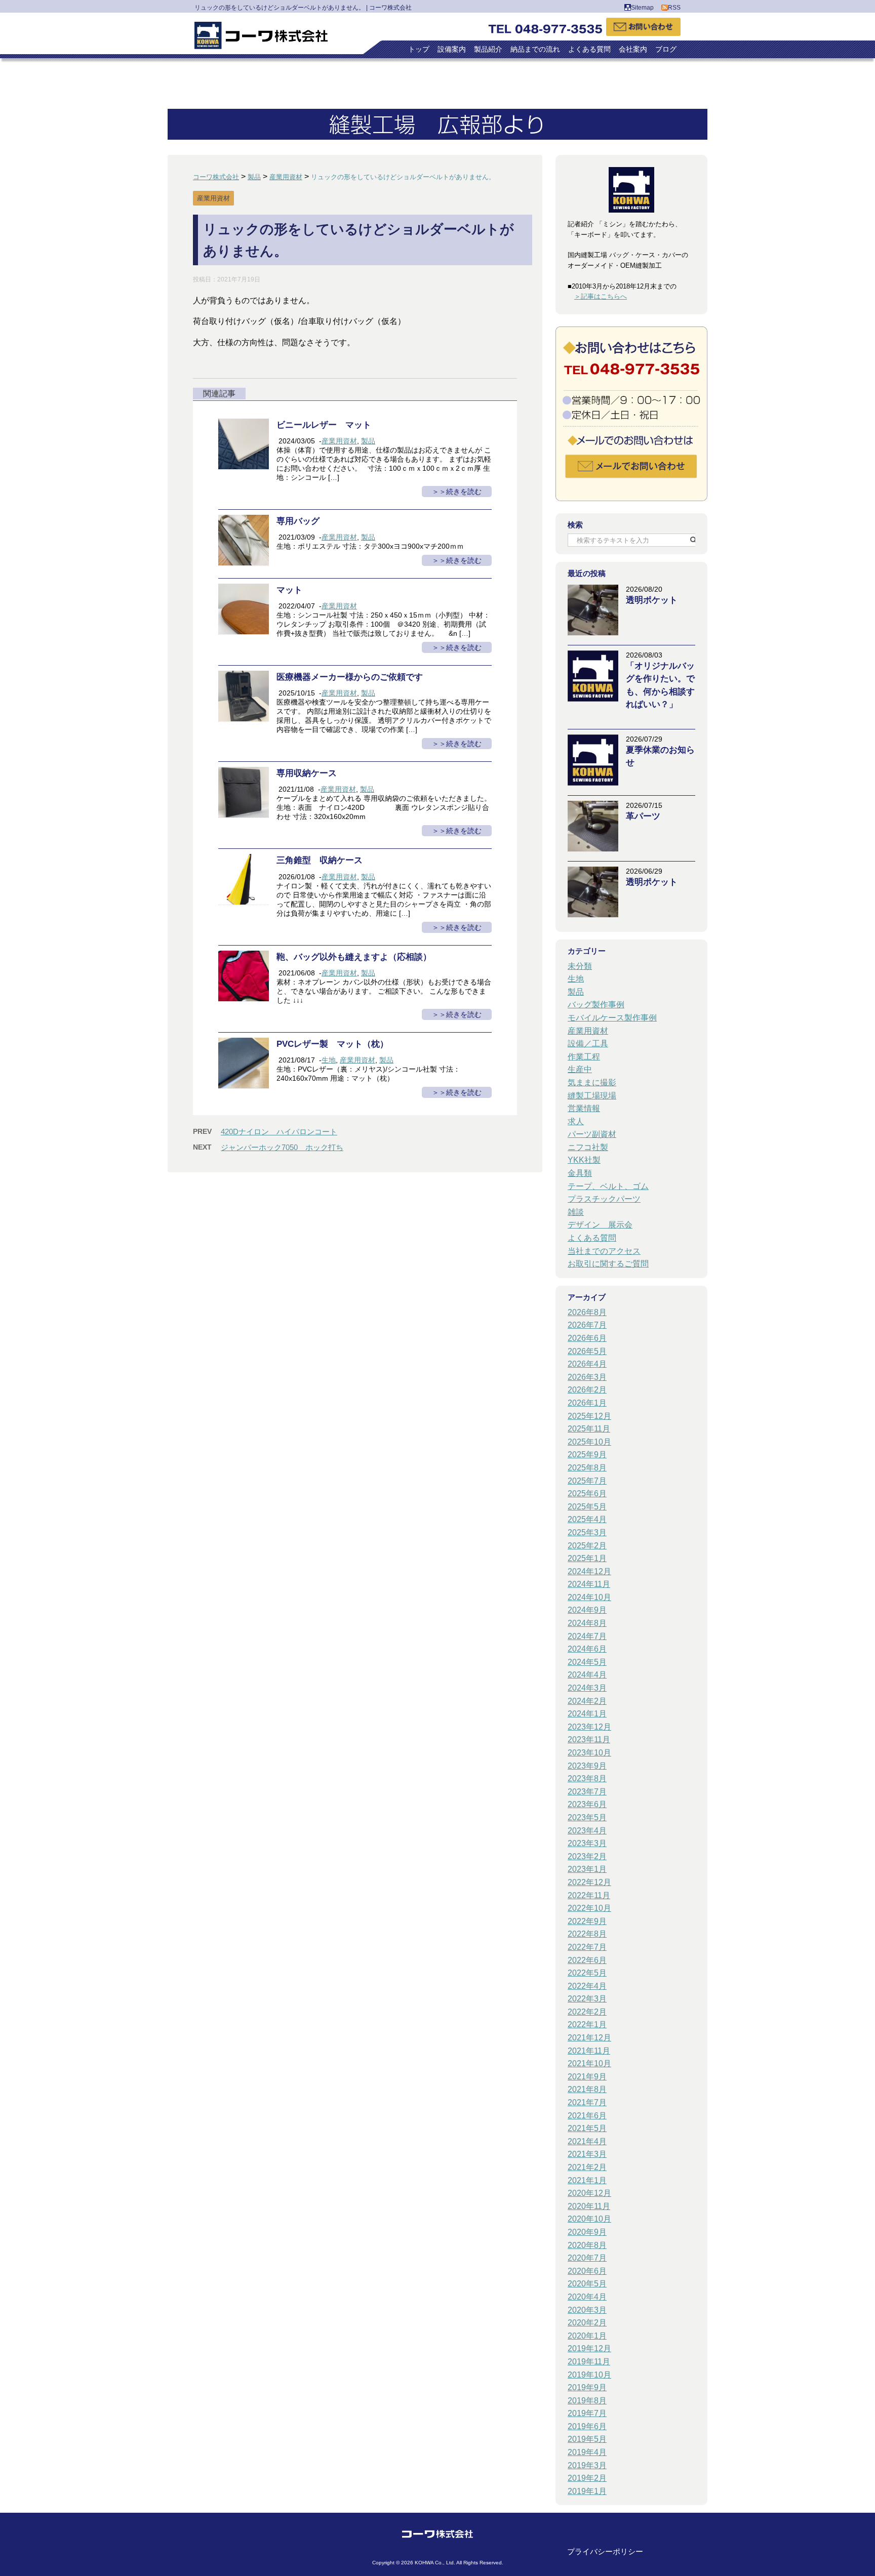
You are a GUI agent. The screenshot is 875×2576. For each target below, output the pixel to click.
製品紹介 (488, 49)
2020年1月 (587, 2336)
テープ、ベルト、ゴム (608, 1186)
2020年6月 (587, 2271)
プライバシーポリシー (605, 2551)
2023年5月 (587, 1817)
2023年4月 (587, 1831)
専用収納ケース (307, 773)
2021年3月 (587, 2154)
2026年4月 (587, 1364)
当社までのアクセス (604, 1251)
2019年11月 (589, 2362)
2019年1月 (587, 2491)
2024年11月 (589, 1584)
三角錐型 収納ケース (320, 860)
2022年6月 (587, 1960)
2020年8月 (587, 2245)
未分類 (580, 966)
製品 (368, 441)
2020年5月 (587, 2284)
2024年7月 (587, 1636)
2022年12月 (589, 1882)
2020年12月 (589, 2193)
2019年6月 (587, 2426)
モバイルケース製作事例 (612, 1018)
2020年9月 (587, 2232)
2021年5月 (587, 2128)
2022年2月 (587, 2012)
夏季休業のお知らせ (660, 756)
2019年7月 (587, 2413)
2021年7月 (587, 2102)
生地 (329, 1060)
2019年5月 (587, 2439)
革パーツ (643, 816)
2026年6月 (587, 1338)
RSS (674, 8)
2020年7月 (587, 2258)
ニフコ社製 (588, 1147)
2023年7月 (587, 1792)
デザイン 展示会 (600, 1225)
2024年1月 (587, 1714)
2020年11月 (589, 2206)
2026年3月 (587, 1377)
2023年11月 (589, 1740)
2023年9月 (587, 1766)
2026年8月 (587, 1312)
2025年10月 (589, 1442)
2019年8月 (587, 2401)
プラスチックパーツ (604, 1199)
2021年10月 (589, 2063)
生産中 (580, 1069)
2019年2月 (587, 2478)
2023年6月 (587, 1804)
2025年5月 (587, 1507)
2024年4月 (587, 1675)
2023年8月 (587, 1778)
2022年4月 (587, 1986)
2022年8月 (587, 1934)
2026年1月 (587, 1403)
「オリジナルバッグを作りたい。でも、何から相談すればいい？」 (660, 685)
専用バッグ (298, 521)
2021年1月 (587, 2180)
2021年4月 (587, 2141)
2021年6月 (587, 2116)
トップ (419, 49)
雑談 (576, 1212)
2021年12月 (589, 2038)
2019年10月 (589, 2375)
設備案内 (452, 49)
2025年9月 (587, 1455)
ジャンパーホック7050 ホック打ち (282, 1147)
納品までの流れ (535, 49)
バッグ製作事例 (596, 1005)
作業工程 (584, 1057)
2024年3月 (587, 1688)
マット (289, 590)
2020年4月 (587, 2297)
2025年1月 (587, 1558)
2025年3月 (587, 1532)
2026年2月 (587, 1390)
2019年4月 (587, 2452)
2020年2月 (587, 2323)
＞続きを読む (460, 492)
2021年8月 (587, 2089)
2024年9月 (587, 1610)
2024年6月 (587, 1649)
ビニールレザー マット (324, 425)
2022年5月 (587, 1973)
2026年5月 (587, 1351)
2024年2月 (587, 1701)
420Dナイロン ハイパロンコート (279, 1132)
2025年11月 (589, 1429)
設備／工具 (588, 1044)
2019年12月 (589, 2348)
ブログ (666, 49)
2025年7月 (587, 1481)
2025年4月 (587, 1519)
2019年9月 (587, 2387)
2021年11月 (589, 2051)
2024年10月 (589, 1597)
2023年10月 (589, 1753)
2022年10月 (589, 1908)
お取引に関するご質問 (608, 1264)
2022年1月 (587, 2025)
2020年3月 (587, 2310)
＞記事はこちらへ (601, 296)
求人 (576, 1121)
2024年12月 (589, 1571)
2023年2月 (587, 1856)
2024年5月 (587, 1662)
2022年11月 (589, 1895)
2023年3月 (587, 1843)
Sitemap (642, 8)
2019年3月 (587, 2465)
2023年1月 (587, 1869)
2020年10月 (589, 2219)
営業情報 (584, 1108)
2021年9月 (587, 2077)
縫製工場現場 (592, 1096)
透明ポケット (652, 600)
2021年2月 (587, 2167)
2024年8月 (587, 1623)
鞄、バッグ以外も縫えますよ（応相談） (354, 957)
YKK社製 (584, 1160)
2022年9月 (587, 1921)
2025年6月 (587, 1494)
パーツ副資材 (592, 1134)
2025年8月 (587, 1468)
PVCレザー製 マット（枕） (332, 1044)
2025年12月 (589, 1416)
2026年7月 (587, 1325)
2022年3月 (587, 1999)
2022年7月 (587, 1947)
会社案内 (633, 49)
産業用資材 (339, 441)
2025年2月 (587, 1546)
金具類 (580, 1173)
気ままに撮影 (592, 1082)
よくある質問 (589, 49)
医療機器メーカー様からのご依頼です (350, 677)
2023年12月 (589, 1727)
